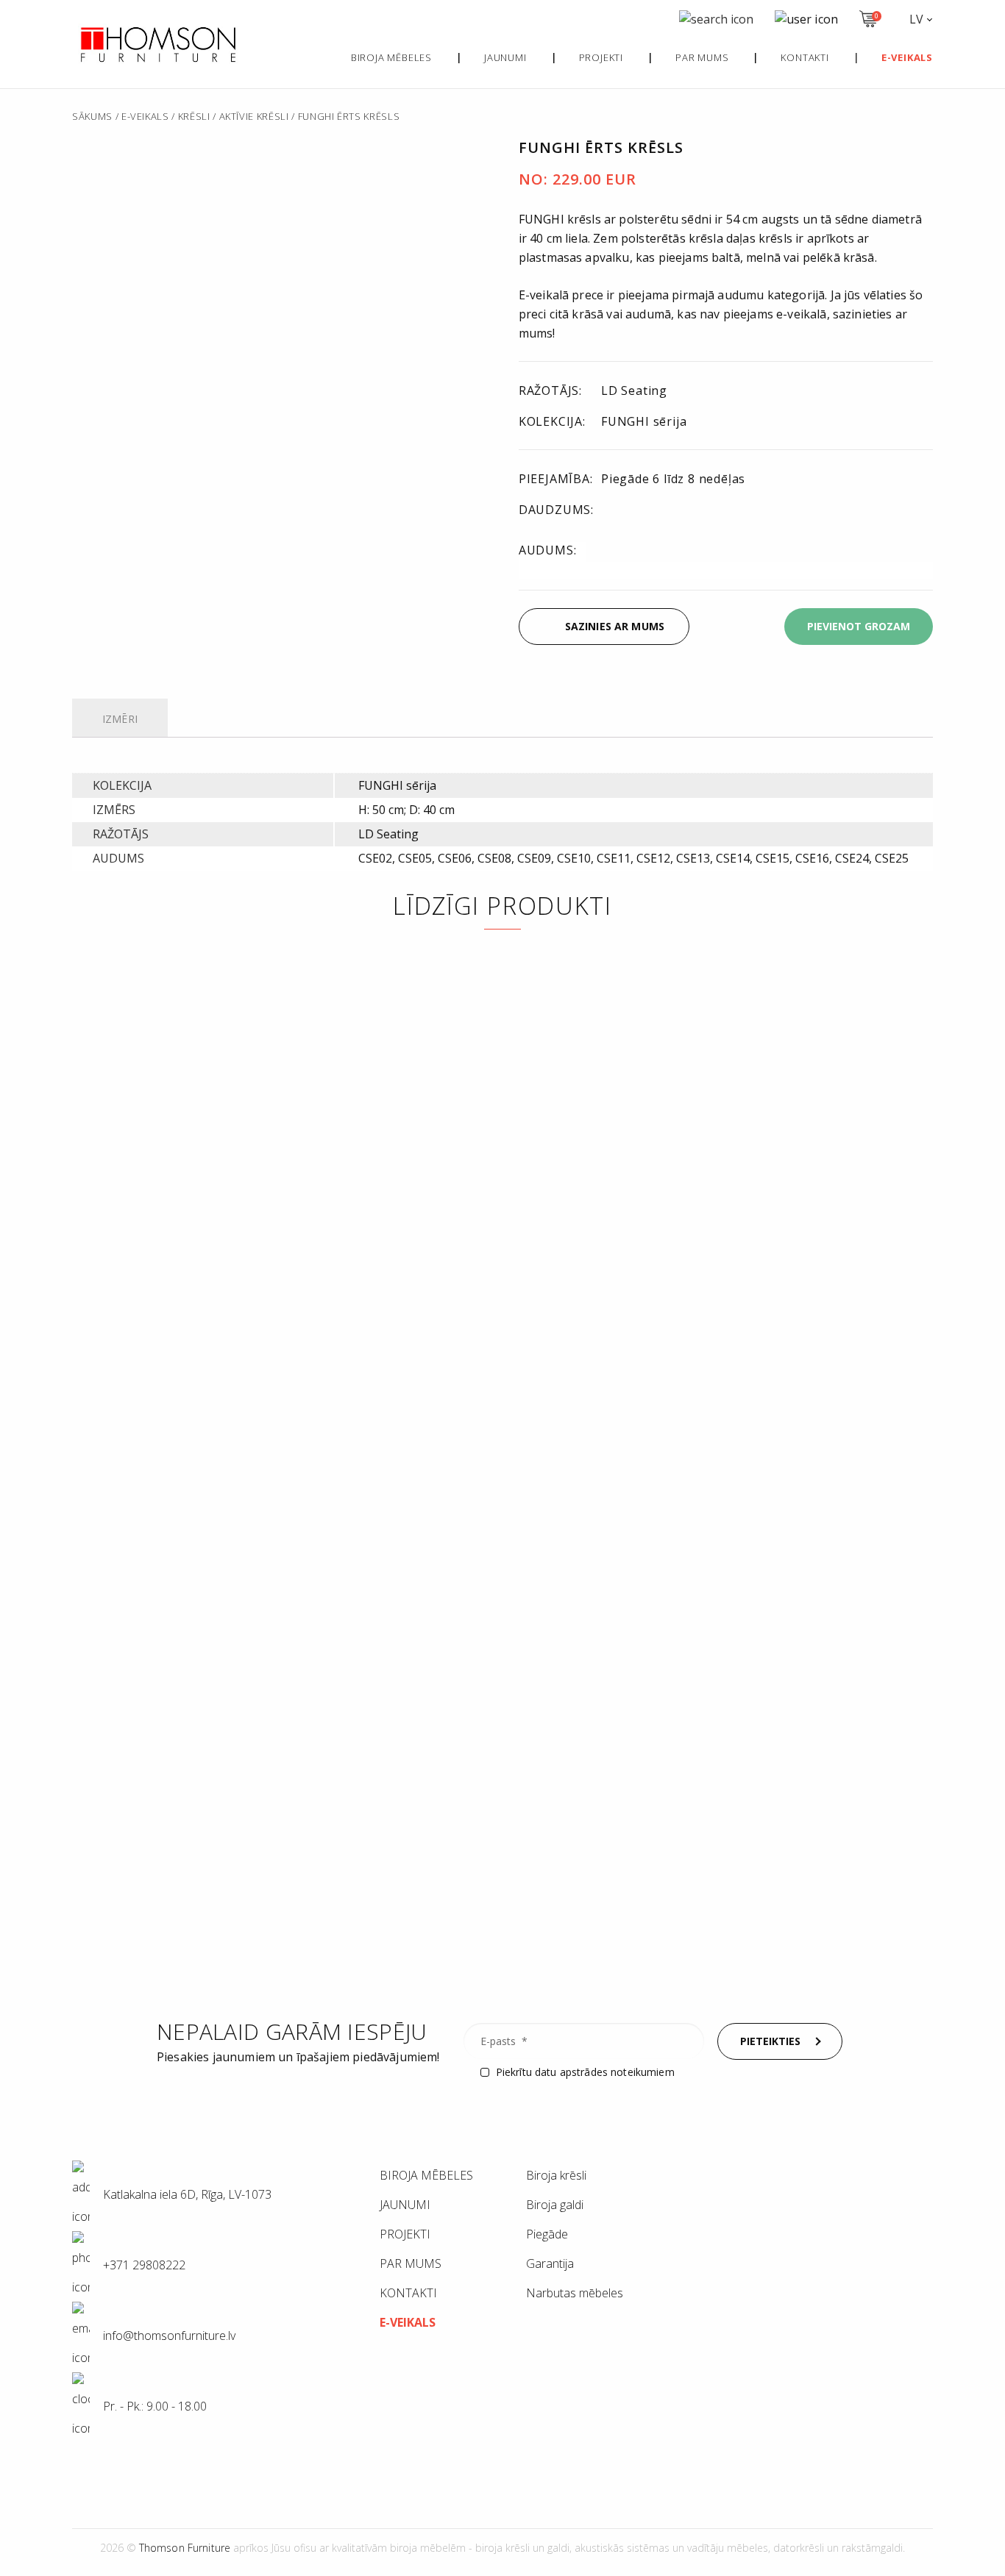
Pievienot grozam (859, 626)
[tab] (120, 720)
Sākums (92, 116)
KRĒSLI (194, 116)
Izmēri (120, 719)
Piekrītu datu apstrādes (585, 2072)
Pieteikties (770, 2041)
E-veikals (145, 116)
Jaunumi (505, 57)
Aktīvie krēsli (254, 116)
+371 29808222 (143, 2265)
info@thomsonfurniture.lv (150, 638)
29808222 (276, 625)
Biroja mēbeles (391, 57)
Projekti (601, 57)
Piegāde (547, 2234)
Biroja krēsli (556, 2175)
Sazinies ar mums (615, 626)
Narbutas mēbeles (575, 2293)
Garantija (550, 2263)
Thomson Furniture (185, 2548)
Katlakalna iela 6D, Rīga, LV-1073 (186, 2194)
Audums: (548, 550)
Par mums (702, 57)
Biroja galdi (555, 2205)
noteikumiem (643, 2072)
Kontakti (805, 57)
